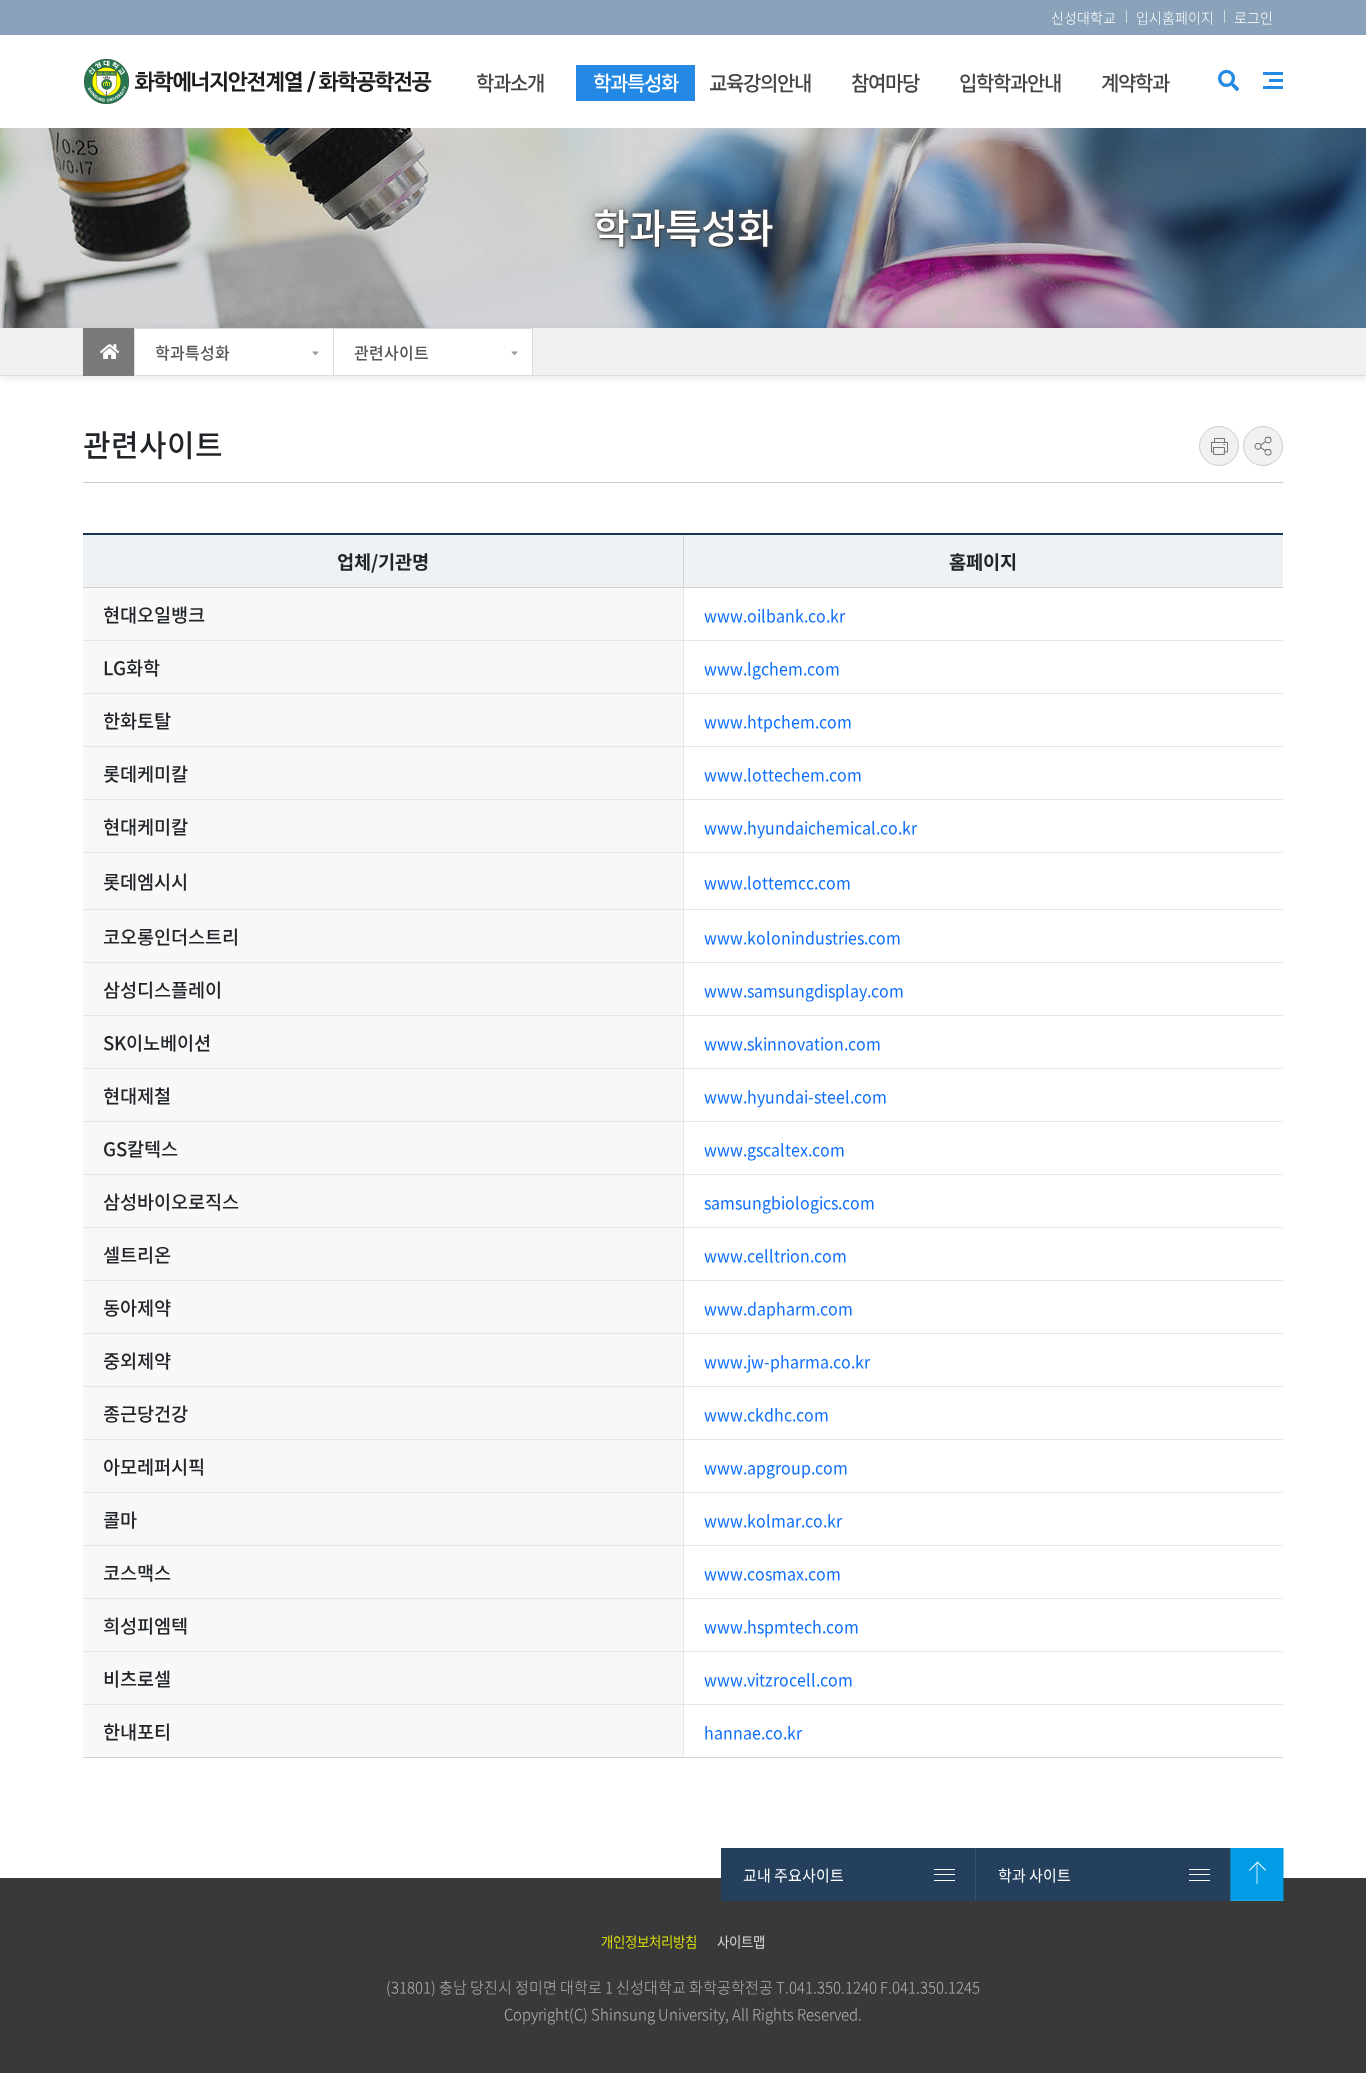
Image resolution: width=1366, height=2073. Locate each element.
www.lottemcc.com (777, 882)
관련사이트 (391, 352)
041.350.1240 (833, 1987)
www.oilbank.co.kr (774, 615)
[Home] (109, 352)
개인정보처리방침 (649, 1941)
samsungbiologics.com (789, 1202)
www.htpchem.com (778, 721)
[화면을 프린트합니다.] (1219, 446)
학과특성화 (192, 352)
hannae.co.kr (753, 1732)
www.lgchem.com (772, 668)
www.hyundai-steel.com (795, 1096)
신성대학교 (1083, 17)
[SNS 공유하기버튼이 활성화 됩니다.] (1263, 446)
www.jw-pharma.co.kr (787, 1361)
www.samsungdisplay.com (804, 990)
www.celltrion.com (775, 1255)
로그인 (1253, 17)
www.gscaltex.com (774, 1149)
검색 (1226, 82)
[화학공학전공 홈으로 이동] (258, 81)
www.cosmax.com (772, 1573)
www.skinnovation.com (792, 1043)
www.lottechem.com (783, 774)
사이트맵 (1273, 80)
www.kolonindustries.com (802, 937)
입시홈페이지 (1175, 17)
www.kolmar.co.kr (773, 1520)
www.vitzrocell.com (778, 1679)
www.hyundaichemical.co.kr (810, 827)
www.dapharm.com (778, 1308)
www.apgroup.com (776, 1467)
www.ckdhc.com (766, 1414)
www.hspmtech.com (781, 1626)
